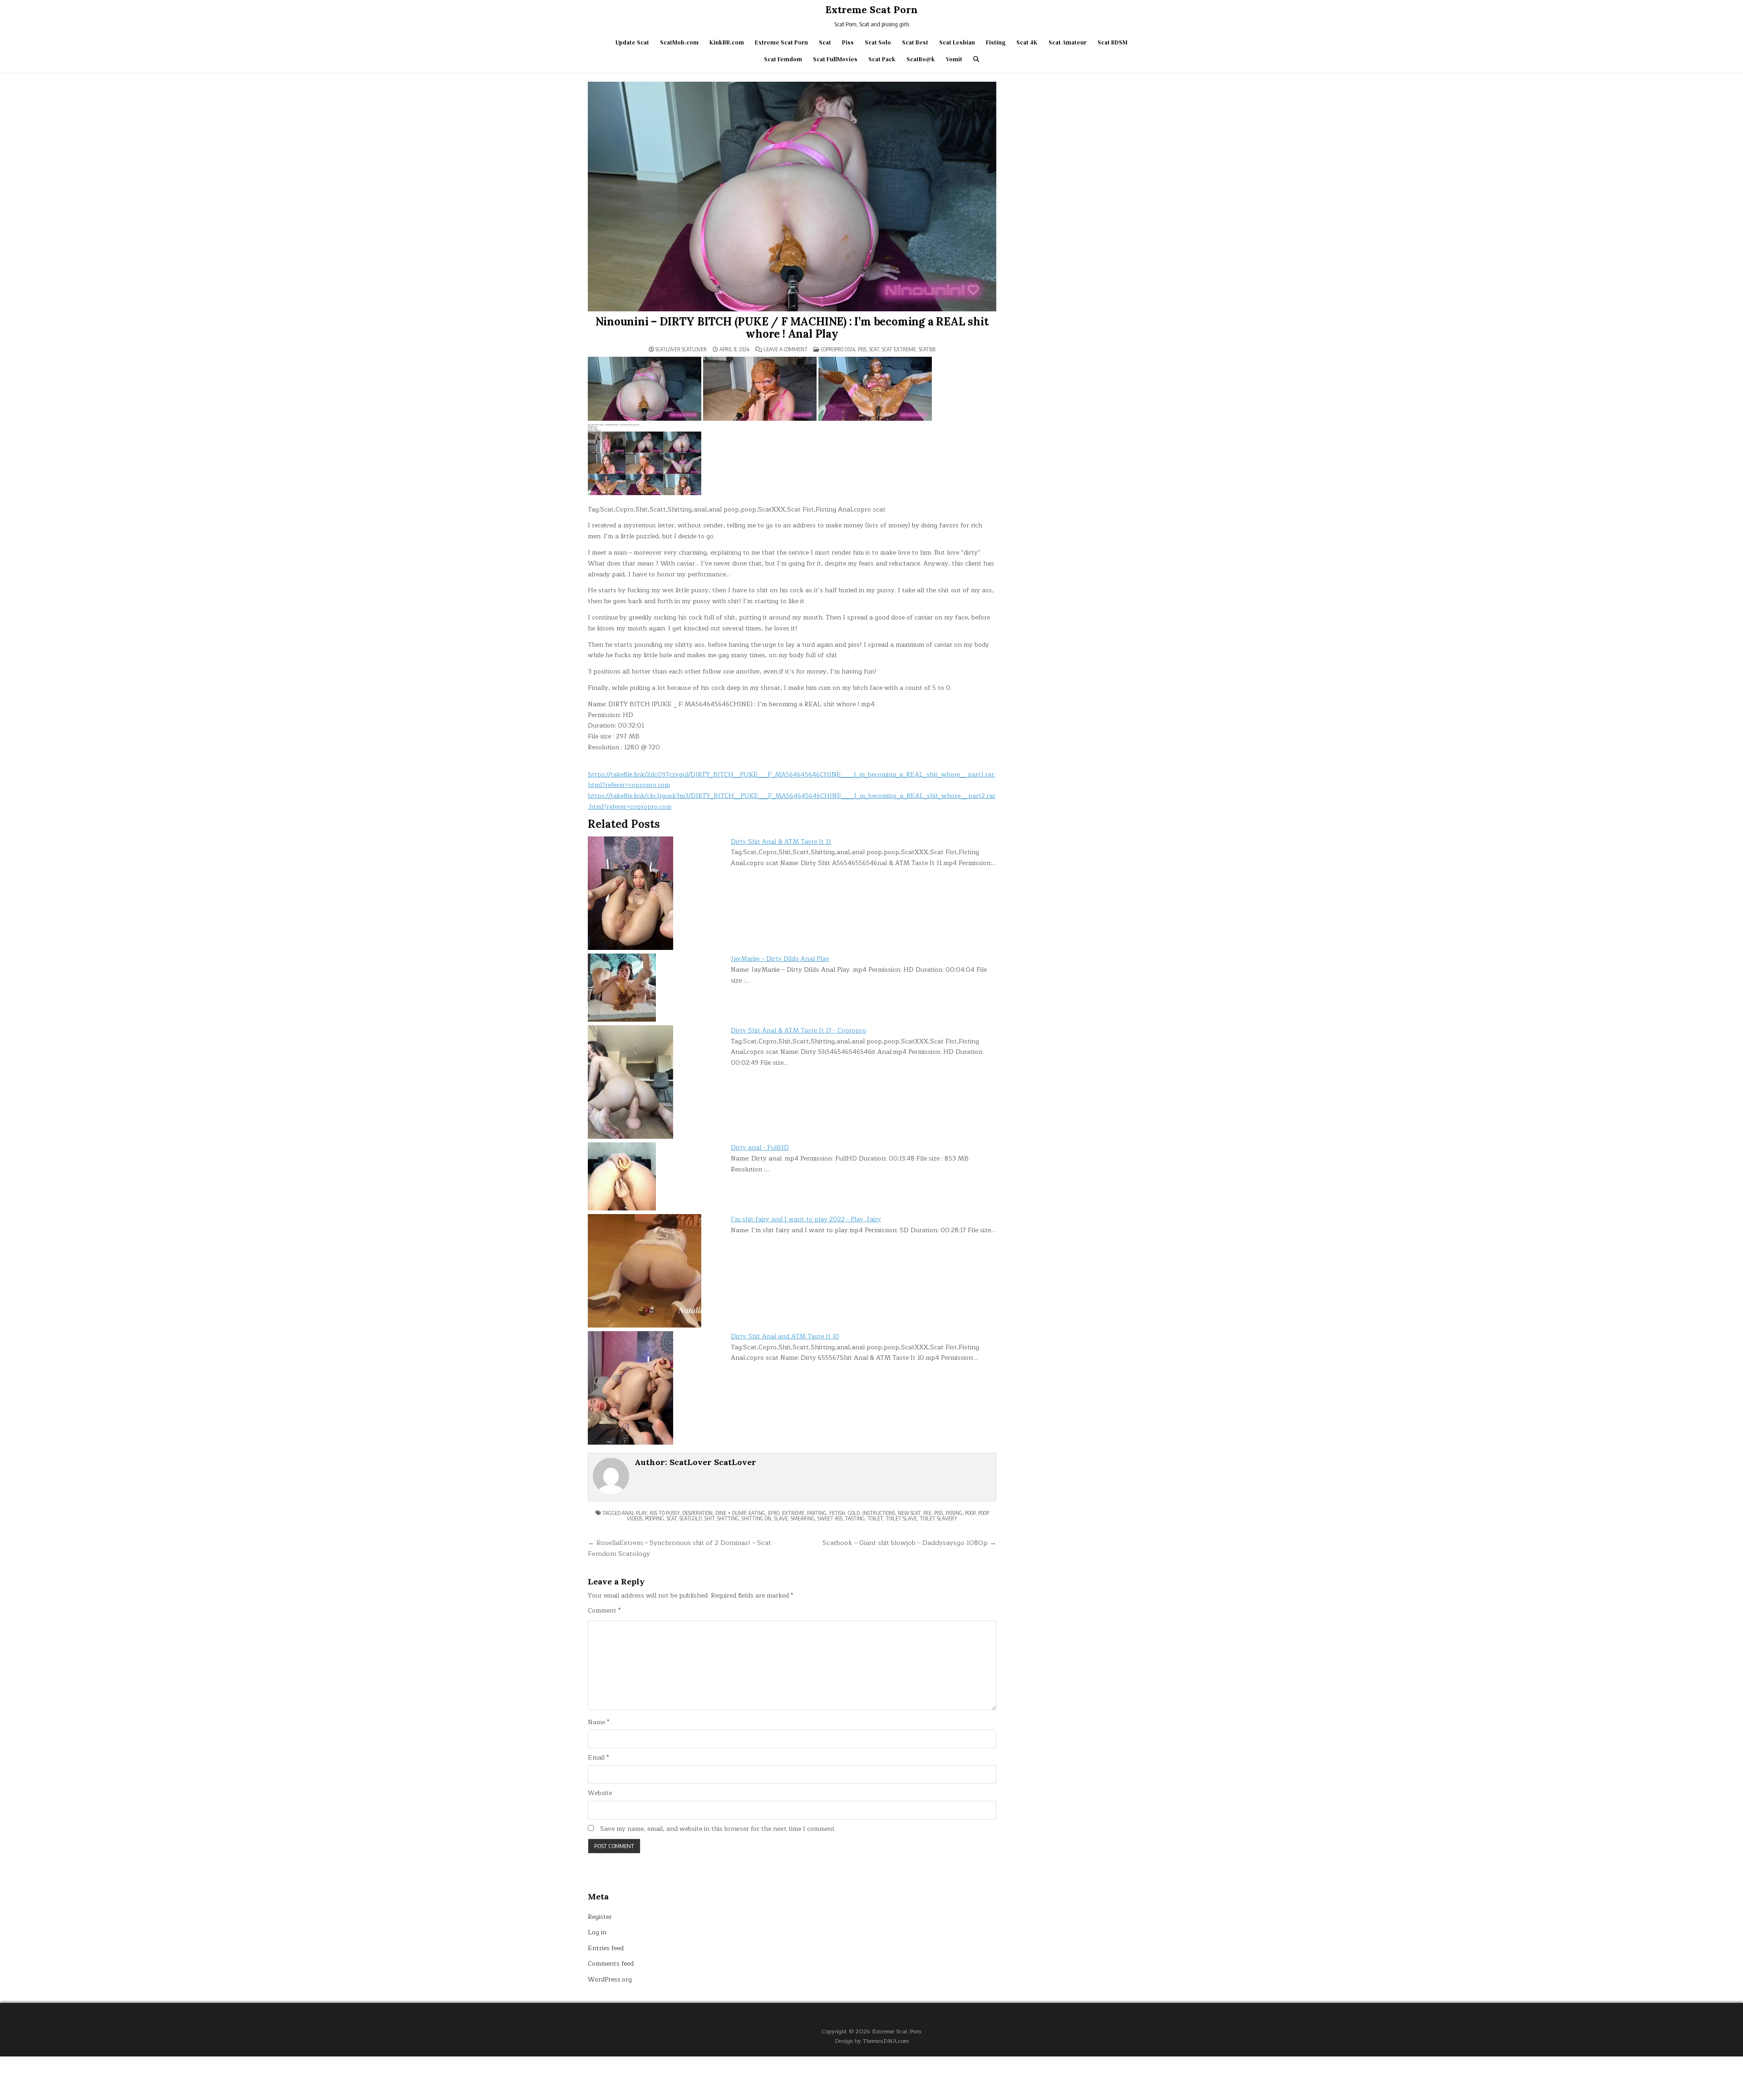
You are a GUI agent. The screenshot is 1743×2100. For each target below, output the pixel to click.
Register (600, 1917)
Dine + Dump (731, 1513)
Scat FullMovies (835, 59)
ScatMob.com (679, 42)
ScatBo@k (921, 59)
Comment (604, 1611)
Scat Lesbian (957, 42)
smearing (803, 1518)
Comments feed (611, 1964)
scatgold (691, 1518)
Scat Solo (878, 42)
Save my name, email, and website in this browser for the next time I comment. (718, 1829)
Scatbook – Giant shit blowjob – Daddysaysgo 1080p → (909, 1543)
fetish (837, 1513)
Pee (927, 1513)
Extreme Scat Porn (871, 10)
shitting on (756, 1518)
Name (598, 1722)
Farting (817, 1513)
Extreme (793, 1513)
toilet (875, 1518)
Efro (774, 1513)
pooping (655, 1518)
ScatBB (927, 349)
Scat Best (915, 42)
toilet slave (901, 1518)
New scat (909, 1513)
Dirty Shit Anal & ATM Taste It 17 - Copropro (798, 1030)
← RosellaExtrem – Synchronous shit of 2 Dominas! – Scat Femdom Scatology (679, 1548)
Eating (757, 1513)
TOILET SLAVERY (938, 1518)
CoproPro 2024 (838, 349)
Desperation (697, 1513)
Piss (848, 42)
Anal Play (634, 1513)
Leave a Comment (785, 349)
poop (970, 1513)
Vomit (954, 59)
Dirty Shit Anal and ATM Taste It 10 (785, 1336)
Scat (825, 42)
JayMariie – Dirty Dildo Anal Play (780, 959)
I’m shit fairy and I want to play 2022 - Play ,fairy (806, 1219)
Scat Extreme (899, 349)
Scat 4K (1027, 42)
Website (600, 1793)
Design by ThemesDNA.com (872, 2041)
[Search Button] (976, 59)
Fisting (996, 42)
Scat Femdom (783, 59)
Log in (597, 1932)
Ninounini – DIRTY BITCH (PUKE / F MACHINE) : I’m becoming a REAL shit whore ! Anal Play (792, 327)
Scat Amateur (1068, 42)
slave (781, 1518)
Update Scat (632, 42)
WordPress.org (610, 1980)
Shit (709, 1518)
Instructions (879, 1513)
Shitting (728, 1518)
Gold (854, 1513)
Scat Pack (882, 59)
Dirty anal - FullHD (760, 1148)
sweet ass (830, 1518)
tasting (855, 1518)
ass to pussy (665, 1513)
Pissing (954, 1513)
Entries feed (606, 1948)
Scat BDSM (1113, 42)
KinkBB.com (727, 42)
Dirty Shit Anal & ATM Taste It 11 (781, 842)
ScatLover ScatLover (681, 349)
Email (598, 1758)
